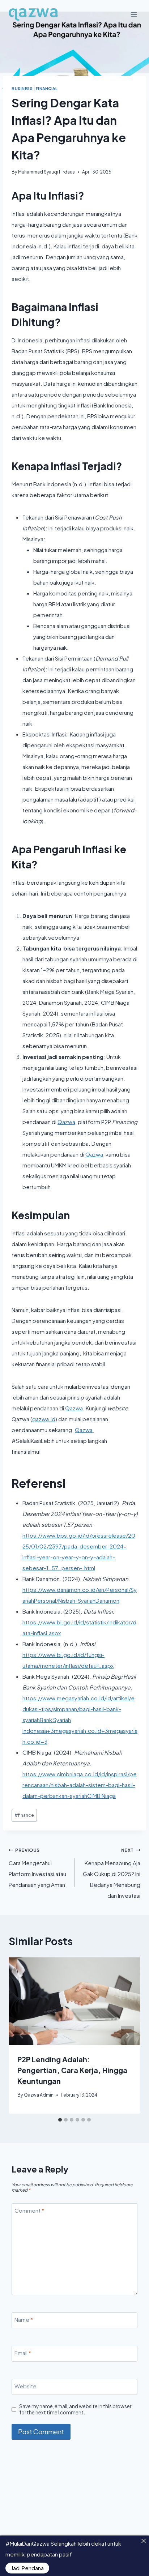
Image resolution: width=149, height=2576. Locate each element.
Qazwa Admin (39, 2095)
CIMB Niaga (101, 1796)
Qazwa (66, 1122)
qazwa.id (44, 1419)
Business (22, 88)
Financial (47, 88)
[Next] (127, 2035)
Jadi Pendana (27, 2568)
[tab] (60, 2120)
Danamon (107, 1600)
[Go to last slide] (22, 2035)
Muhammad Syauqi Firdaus (46, 172)
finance (24, 1815)
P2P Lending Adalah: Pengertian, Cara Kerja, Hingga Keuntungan (72, 2070)
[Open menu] (134, 14)
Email (23, 2353)
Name (24, 2319)
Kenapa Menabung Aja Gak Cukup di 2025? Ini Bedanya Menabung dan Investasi (112, 1873)
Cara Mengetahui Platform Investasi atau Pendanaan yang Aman (37, 1868)
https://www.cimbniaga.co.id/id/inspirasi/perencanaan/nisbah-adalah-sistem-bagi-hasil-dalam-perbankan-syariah (80, 1785)
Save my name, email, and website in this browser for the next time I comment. (75, 2410)
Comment (29, 2210)
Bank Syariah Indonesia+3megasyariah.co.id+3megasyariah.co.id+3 (80, 1731)
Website (25, 2386)
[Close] (143, 2541)
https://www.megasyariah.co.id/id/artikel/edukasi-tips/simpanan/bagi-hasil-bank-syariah (78, 1709)
